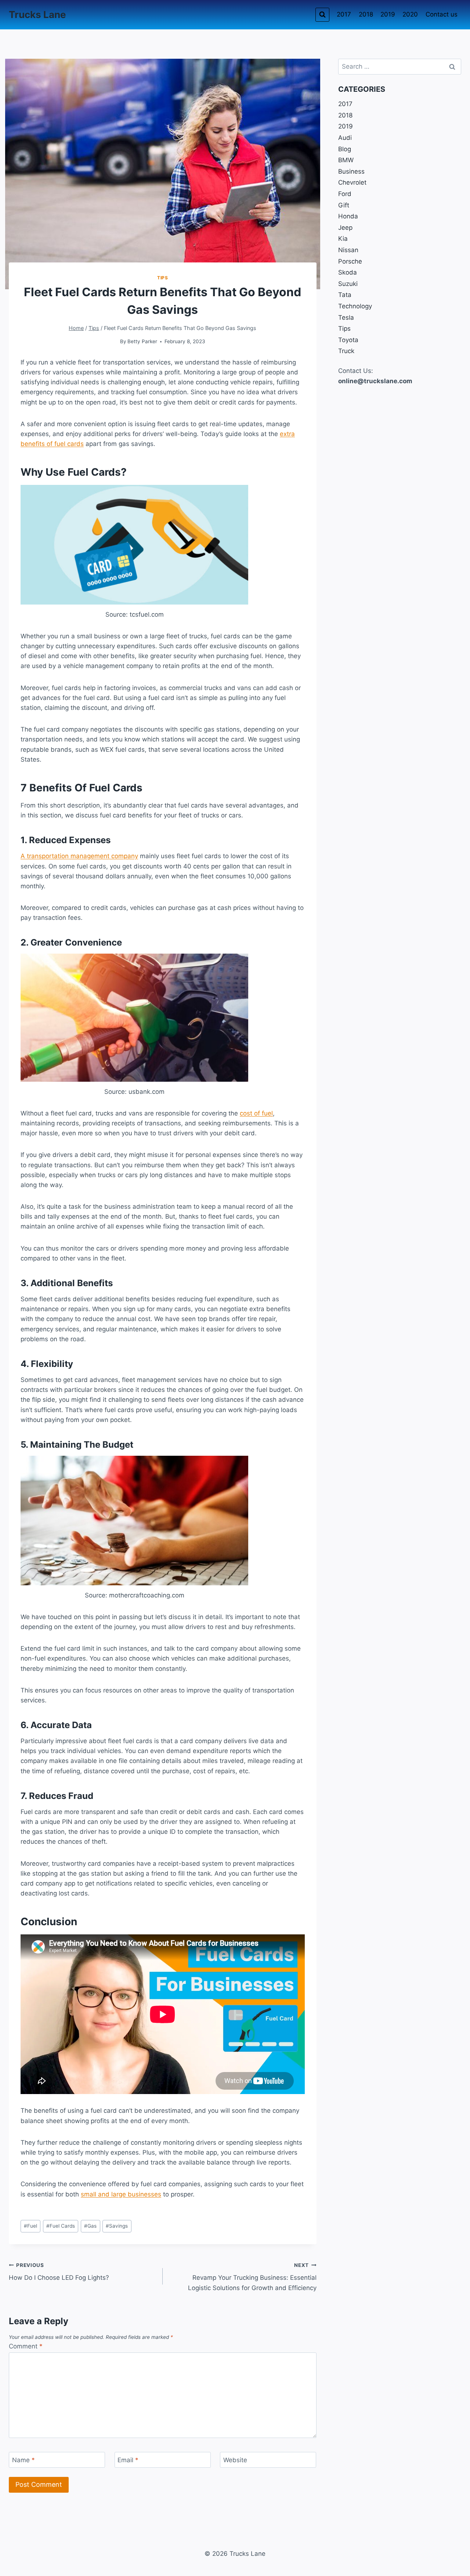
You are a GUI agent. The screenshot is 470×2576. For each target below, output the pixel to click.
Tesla (346, 318)
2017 (344, 14)
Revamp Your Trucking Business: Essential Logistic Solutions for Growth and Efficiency (252, 2277)
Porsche (350, 261)
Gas (90, 2226)
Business (351, 171)
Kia (343, 239)
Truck (346, 351)
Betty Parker (142, 341)
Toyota (348, 340)
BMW (346, 160)
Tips (162, 278)
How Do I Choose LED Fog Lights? (59, 2272)
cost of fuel (256, 1113)
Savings (117, 2226)
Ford (345, 194)
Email (128, 2460)
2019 (388, 14)
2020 (410, 14)
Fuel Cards (61, 2226)
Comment (26, 2346)
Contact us (442, 14)
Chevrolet (352, 182)
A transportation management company (79, 856)
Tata (345, 295)
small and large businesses (121, 2194)
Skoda (348, 272)
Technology (355, 306)
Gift (344, 205)
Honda (348, 216)
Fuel (30, 2226)
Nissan (348, 250)
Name (23, 2460)
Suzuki (348, 284)
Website (235, 2460)
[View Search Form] (322, 15)
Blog (345, 149)
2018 (366, 14)
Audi (345, 138)
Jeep (345, 228)
